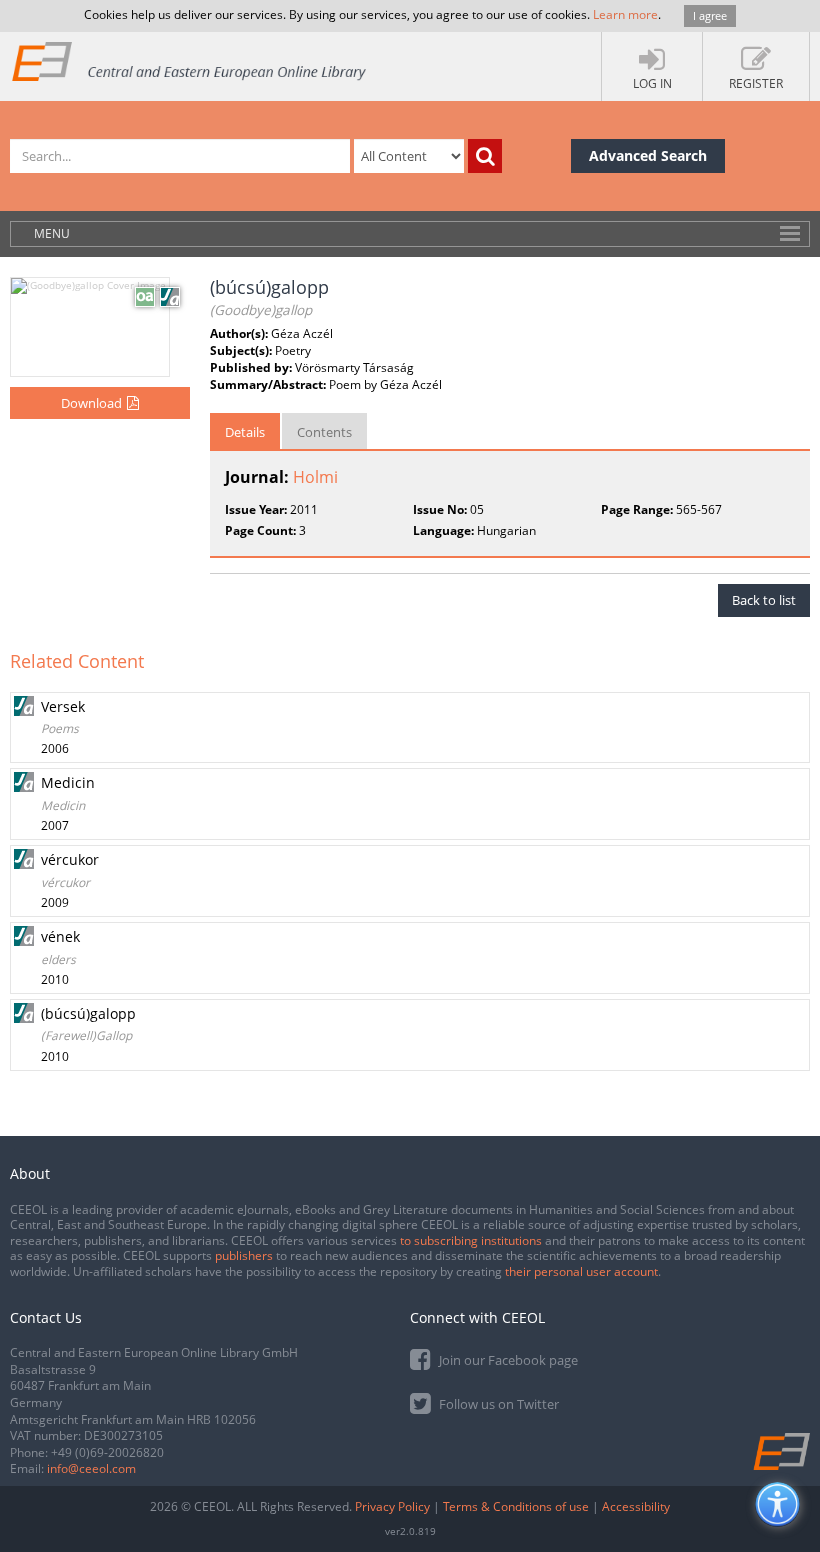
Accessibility (636, 1506)
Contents (324, 432)
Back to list (764, 600)
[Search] (485, 156)
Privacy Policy (392, 1506)
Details (245, 432)
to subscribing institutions (471, 1240)
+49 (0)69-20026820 (107, 1452)
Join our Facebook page (507, 1360)
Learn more (625, 14)
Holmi (315, 477)
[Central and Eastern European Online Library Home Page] (190, 60)
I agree (710, 15)
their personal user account (581, 1271)
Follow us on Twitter (497, 1404)
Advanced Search (648, 155)
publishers (244, 1255)
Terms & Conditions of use (516, 1506)
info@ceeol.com (91, 1468)
